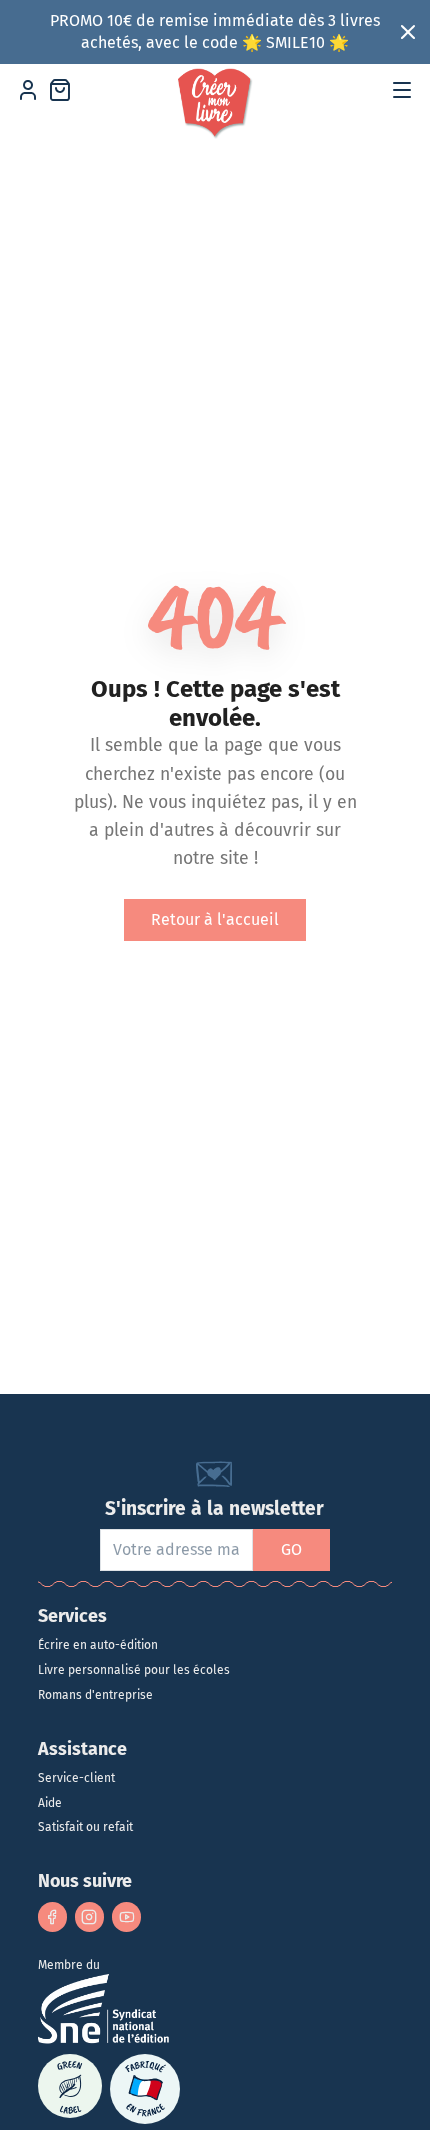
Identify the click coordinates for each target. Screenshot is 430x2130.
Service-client (76, 1778)
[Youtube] (126, 1916)
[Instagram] (89, 1916)
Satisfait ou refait (85, 1827)
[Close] (408, 32)
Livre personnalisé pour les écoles (134, 1670)
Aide (50, 1803)
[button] (402, 90)
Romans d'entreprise (95, 1695)
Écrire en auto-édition (98, 1645)
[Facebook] (52, 1916)
